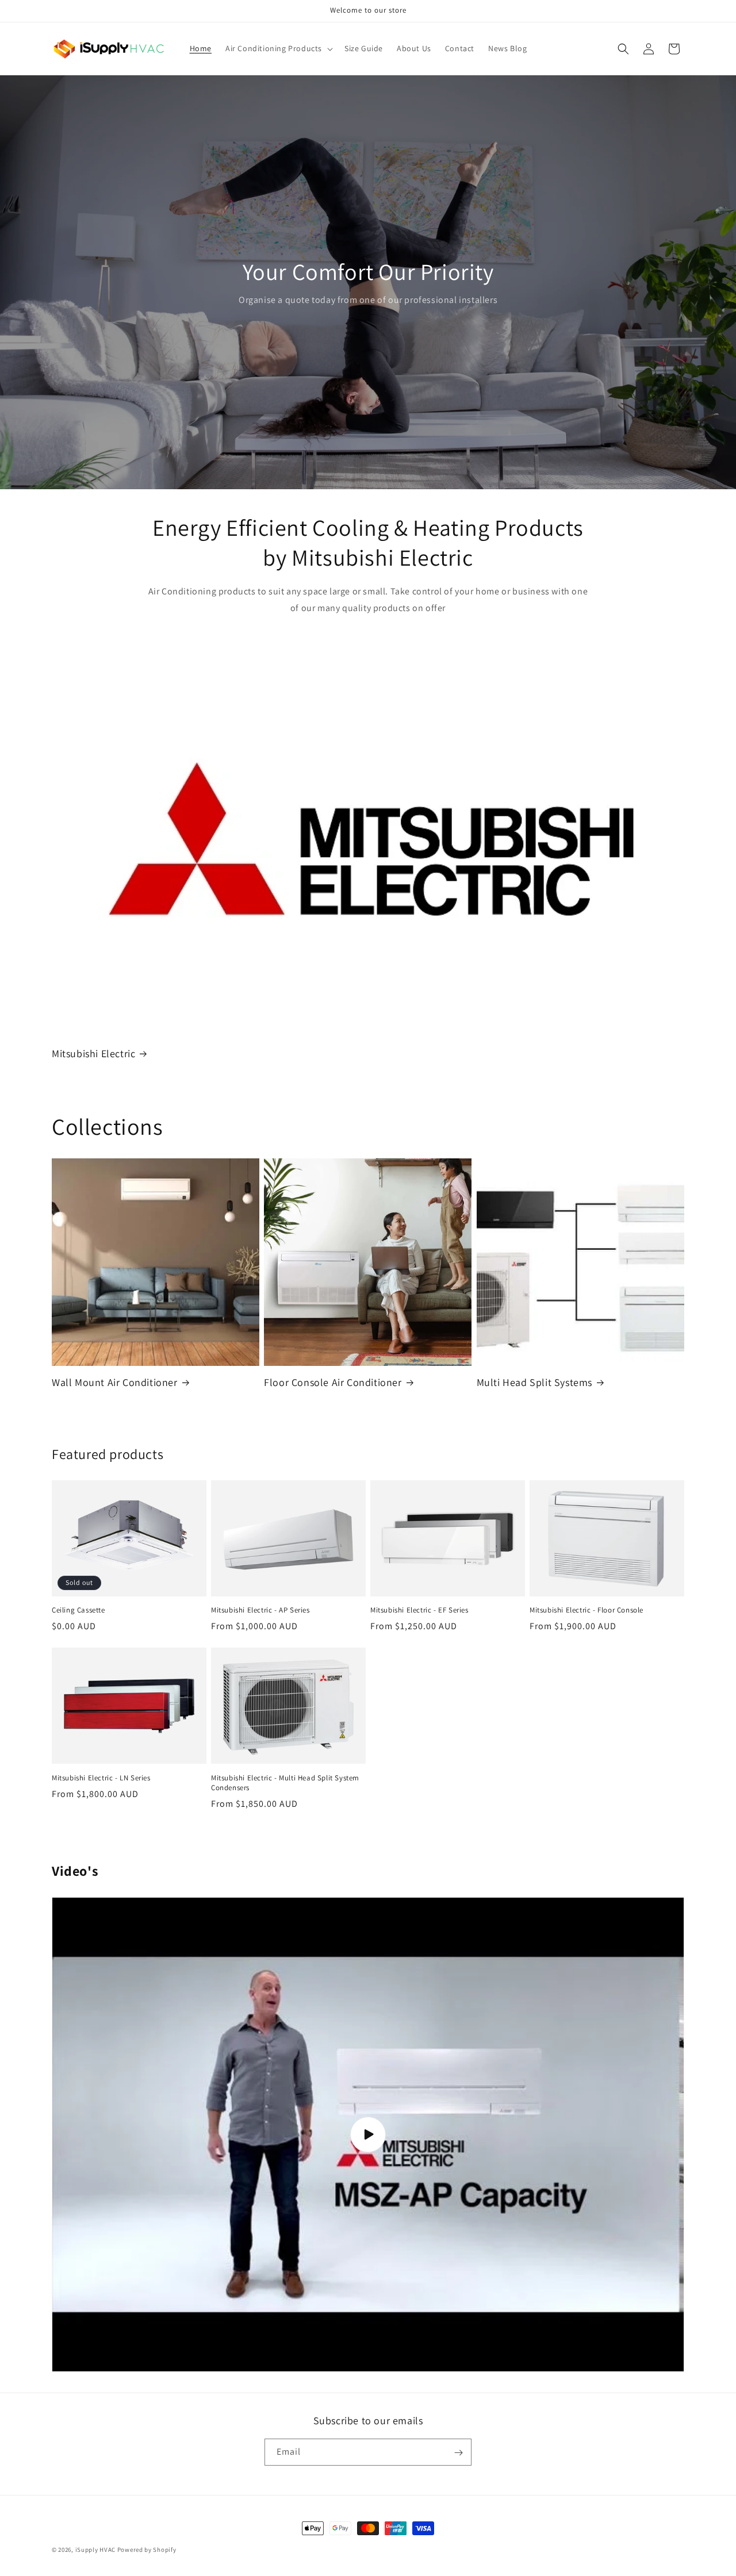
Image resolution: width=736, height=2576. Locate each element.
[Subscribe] (458, 2453)
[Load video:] (368, 2134)
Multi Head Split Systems (534, 1382)
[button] (278, 48)
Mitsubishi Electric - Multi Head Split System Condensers (285, 1783)
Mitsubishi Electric (93, 1053)
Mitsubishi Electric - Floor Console (586, 1610)
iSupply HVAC (95, 2550)
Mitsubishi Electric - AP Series (260, 1610)
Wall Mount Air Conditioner (115, 1382)
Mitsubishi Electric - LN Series (101, 1778)
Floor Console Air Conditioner (333, 1382)
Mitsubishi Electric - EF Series (419, 1610)
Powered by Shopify (147, 2550)
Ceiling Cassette (78, 1610)
